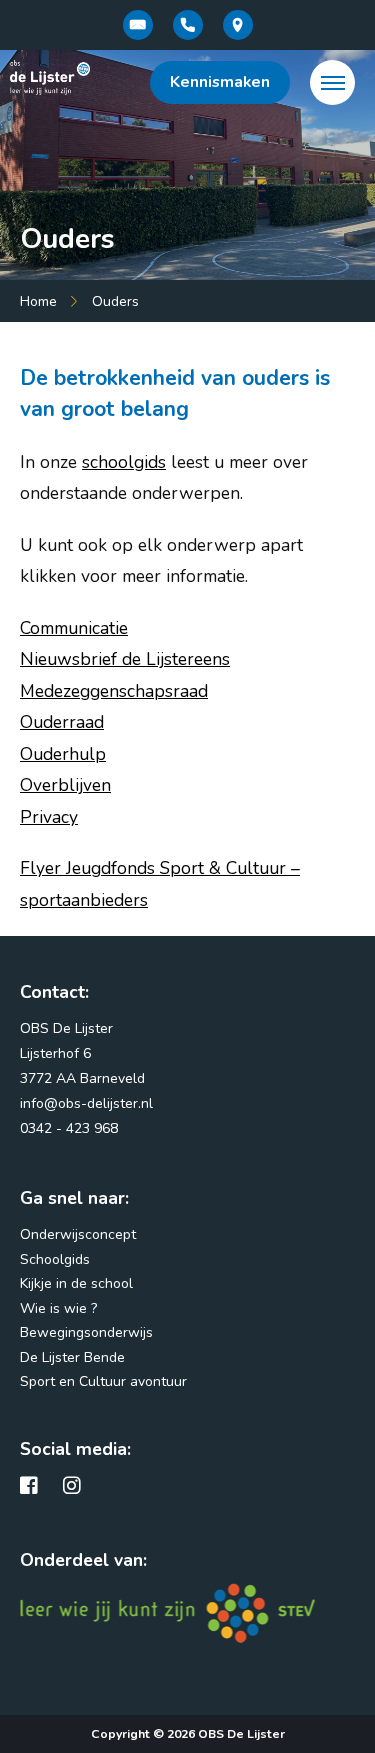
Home (38, 301)
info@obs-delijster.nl (86, 1103)
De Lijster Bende (72, 1357)
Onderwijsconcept (78, 1234)
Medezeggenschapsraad (114, 691)
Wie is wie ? (58, 1308)
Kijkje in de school (76, 1283)
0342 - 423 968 (69, 1128)
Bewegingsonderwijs (86, 1332)
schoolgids (124, 462)
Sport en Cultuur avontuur (103, 1381)
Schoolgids (55, 1259)
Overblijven (65, 785)
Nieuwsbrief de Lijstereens (125, 659)
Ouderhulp (63, 754)
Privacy (49, 817)
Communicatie (74, 628)
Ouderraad (62, 722)
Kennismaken (220, 82)
